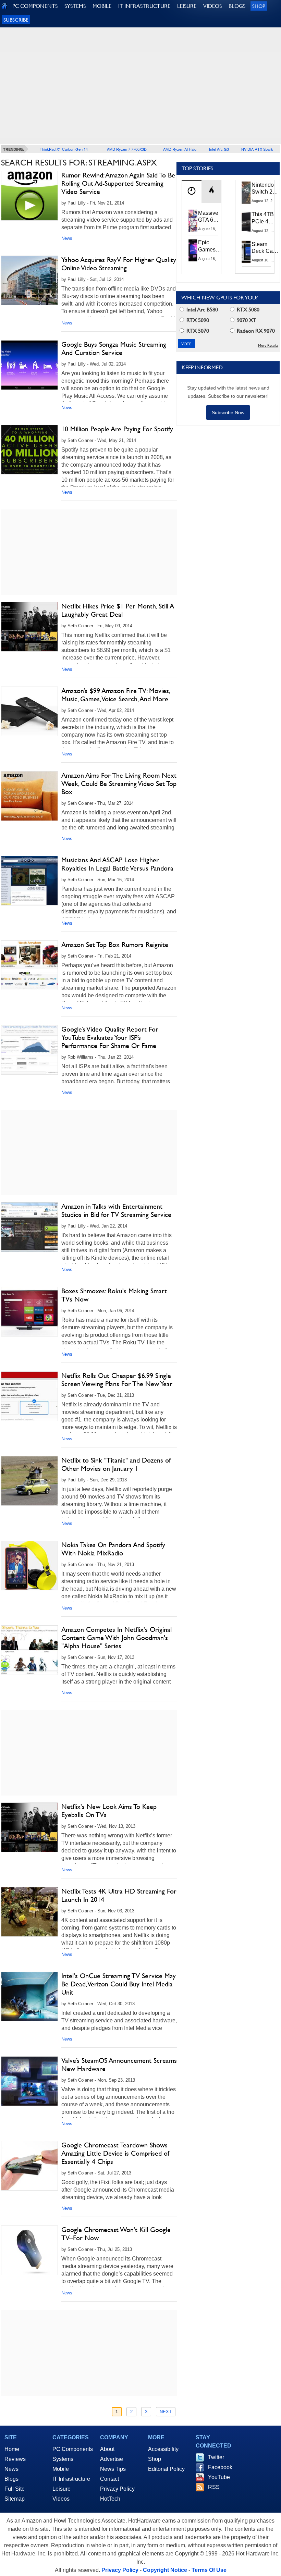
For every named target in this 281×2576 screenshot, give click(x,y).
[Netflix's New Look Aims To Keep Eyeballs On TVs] (29, 1827)
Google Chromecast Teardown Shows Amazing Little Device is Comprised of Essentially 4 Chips (115, 2153)
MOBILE (102, 6)
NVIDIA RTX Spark (257, 149)
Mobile (61, 2469)
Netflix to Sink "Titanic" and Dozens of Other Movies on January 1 (116, 1464)
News (67, 238)
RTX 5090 (197, 320)
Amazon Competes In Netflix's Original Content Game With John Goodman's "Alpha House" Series (117, 1638)
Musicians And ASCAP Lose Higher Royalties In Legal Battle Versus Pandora (117, 864)
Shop (259, 6)
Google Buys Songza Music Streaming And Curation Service (114, 348)
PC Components (73, 2449)
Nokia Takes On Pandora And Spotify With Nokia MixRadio (113, 1549)
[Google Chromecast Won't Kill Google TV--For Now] (29, 2250)
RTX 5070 (197, 331)
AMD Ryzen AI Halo (180, 149)
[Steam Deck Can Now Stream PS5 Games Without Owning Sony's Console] (246, 252)
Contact (109, 2479)
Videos (61, 2499)
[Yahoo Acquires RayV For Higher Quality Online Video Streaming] (29, 280)
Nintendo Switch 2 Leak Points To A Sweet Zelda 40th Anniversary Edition (266, 189)
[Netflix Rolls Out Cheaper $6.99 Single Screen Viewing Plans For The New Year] (29, 1396)
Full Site (15, 2489)
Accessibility (163, 2449)
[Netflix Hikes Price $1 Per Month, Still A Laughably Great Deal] (29, 627)
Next (166, 2412)
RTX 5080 (247, 310)
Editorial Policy (166, 2469)
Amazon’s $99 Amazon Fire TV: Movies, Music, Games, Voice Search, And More (115, 695)
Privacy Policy (117, 2489)
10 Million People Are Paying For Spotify (117, 429)
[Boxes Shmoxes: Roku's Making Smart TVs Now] (29, 1312)
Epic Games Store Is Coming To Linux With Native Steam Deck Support (211, 246)
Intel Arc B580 (201, 310)
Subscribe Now (228, 412)
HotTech (110, 2499)
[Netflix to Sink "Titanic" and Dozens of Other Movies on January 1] (29, 1481)
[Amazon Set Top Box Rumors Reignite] (29, 965)
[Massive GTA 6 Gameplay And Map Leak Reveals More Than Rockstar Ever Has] (193, 221)
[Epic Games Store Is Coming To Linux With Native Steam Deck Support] (193, 250)
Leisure (62, 2489)
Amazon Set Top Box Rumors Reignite (115, 945)
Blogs (11, 2479)
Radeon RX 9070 (255, 331)
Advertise (112, 2459)
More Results (268, 346)
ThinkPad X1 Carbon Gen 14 (64, 149)
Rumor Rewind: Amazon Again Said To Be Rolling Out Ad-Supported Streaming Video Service (118, 183)
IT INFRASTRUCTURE (144, 6)
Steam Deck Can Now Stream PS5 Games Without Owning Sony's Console (264, 248)
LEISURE (187, 6)
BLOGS (237, 6)
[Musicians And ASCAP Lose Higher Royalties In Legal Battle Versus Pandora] (29, 881)
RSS (214, 2487)
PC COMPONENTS (35, 6)
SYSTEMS (75, 6)
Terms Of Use (209, 2570)
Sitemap (15, 2499)
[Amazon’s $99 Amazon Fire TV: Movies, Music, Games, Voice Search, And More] (29, 711)
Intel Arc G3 (219, 149)
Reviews (15, 2459)
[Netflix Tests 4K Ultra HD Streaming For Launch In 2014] (29, 1912)
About (107, 2449)
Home (12, 2449)
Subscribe (16, 20)
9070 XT (246, 320)
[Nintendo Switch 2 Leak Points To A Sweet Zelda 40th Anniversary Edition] (246, 193)
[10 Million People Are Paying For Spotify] (29, 450)
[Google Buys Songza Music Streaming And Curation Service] (29, 365)
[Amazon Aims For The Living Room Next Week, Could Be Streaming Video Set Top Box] (29, 796)
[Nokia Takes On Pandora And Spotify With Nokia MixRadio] (29, 1566)
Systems (63, 2459)
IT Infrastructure (71, 2479)
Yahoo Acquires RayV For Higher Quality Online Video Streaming (119, 264)
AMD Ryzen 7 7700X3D (127, 149)
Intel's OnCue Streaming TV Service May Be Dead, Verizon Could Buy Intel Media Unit (119, 1984)
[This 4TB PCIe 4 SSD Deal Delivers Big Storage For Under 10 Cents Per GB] (246, 222)
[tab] (192, 191)
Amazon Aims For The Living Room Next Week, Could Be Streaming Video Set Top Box (119, 784)
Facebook (220, 2467)
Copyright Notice (165, 2570)
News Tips (113, 2469)
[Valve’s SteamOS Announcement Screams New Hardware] (29, 2081)
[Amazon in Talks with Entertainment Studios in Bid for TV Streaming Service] (29, 1227)
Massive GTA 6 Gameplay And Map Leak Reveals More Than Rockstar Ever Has (211, 217)
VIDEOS (212, 6)
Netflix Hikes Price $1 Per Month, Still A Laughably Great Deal (118, 610)
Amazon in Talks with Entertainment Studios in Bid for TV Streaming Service (116, 1210)
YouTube (219, 2477)
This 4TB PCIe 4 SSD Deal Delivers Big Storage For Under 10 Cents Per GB (264, 218)
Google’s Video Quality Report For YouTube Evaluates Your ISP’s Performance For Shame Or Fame (110, 1037)
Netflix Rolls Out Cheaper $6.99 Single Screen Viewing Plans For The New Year (117, 1380)
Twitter (216, 2457)
